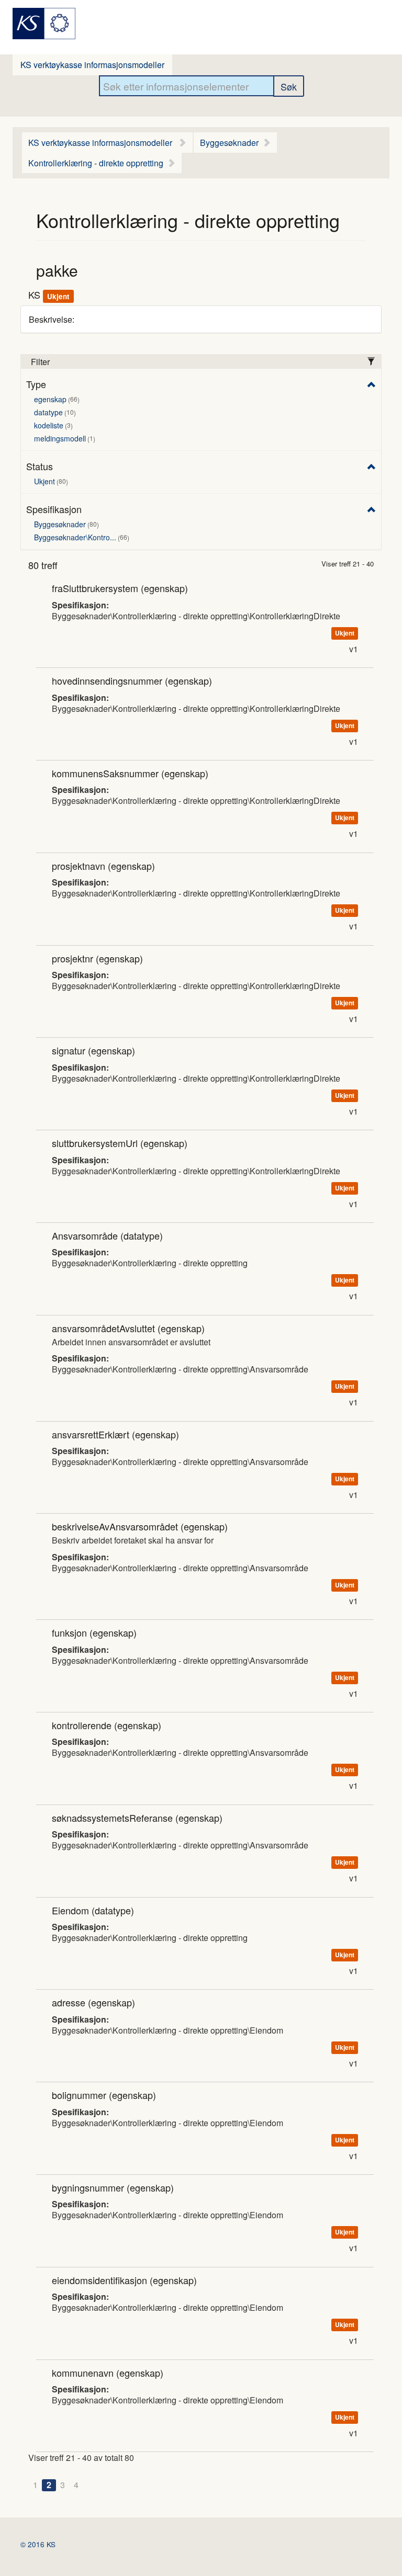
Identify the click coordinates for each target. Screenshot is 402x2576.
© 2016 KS (38, 2544)
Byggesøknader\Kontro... (81, 537)
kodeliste (52, 425)
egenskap (56, 399)
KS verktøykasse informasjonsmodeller (92, 65)
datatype (54, 412)
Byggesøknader (229, 143)
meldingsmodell (64, 438)
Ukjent (50, 481)
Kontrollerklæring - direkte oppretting (96, 163)
